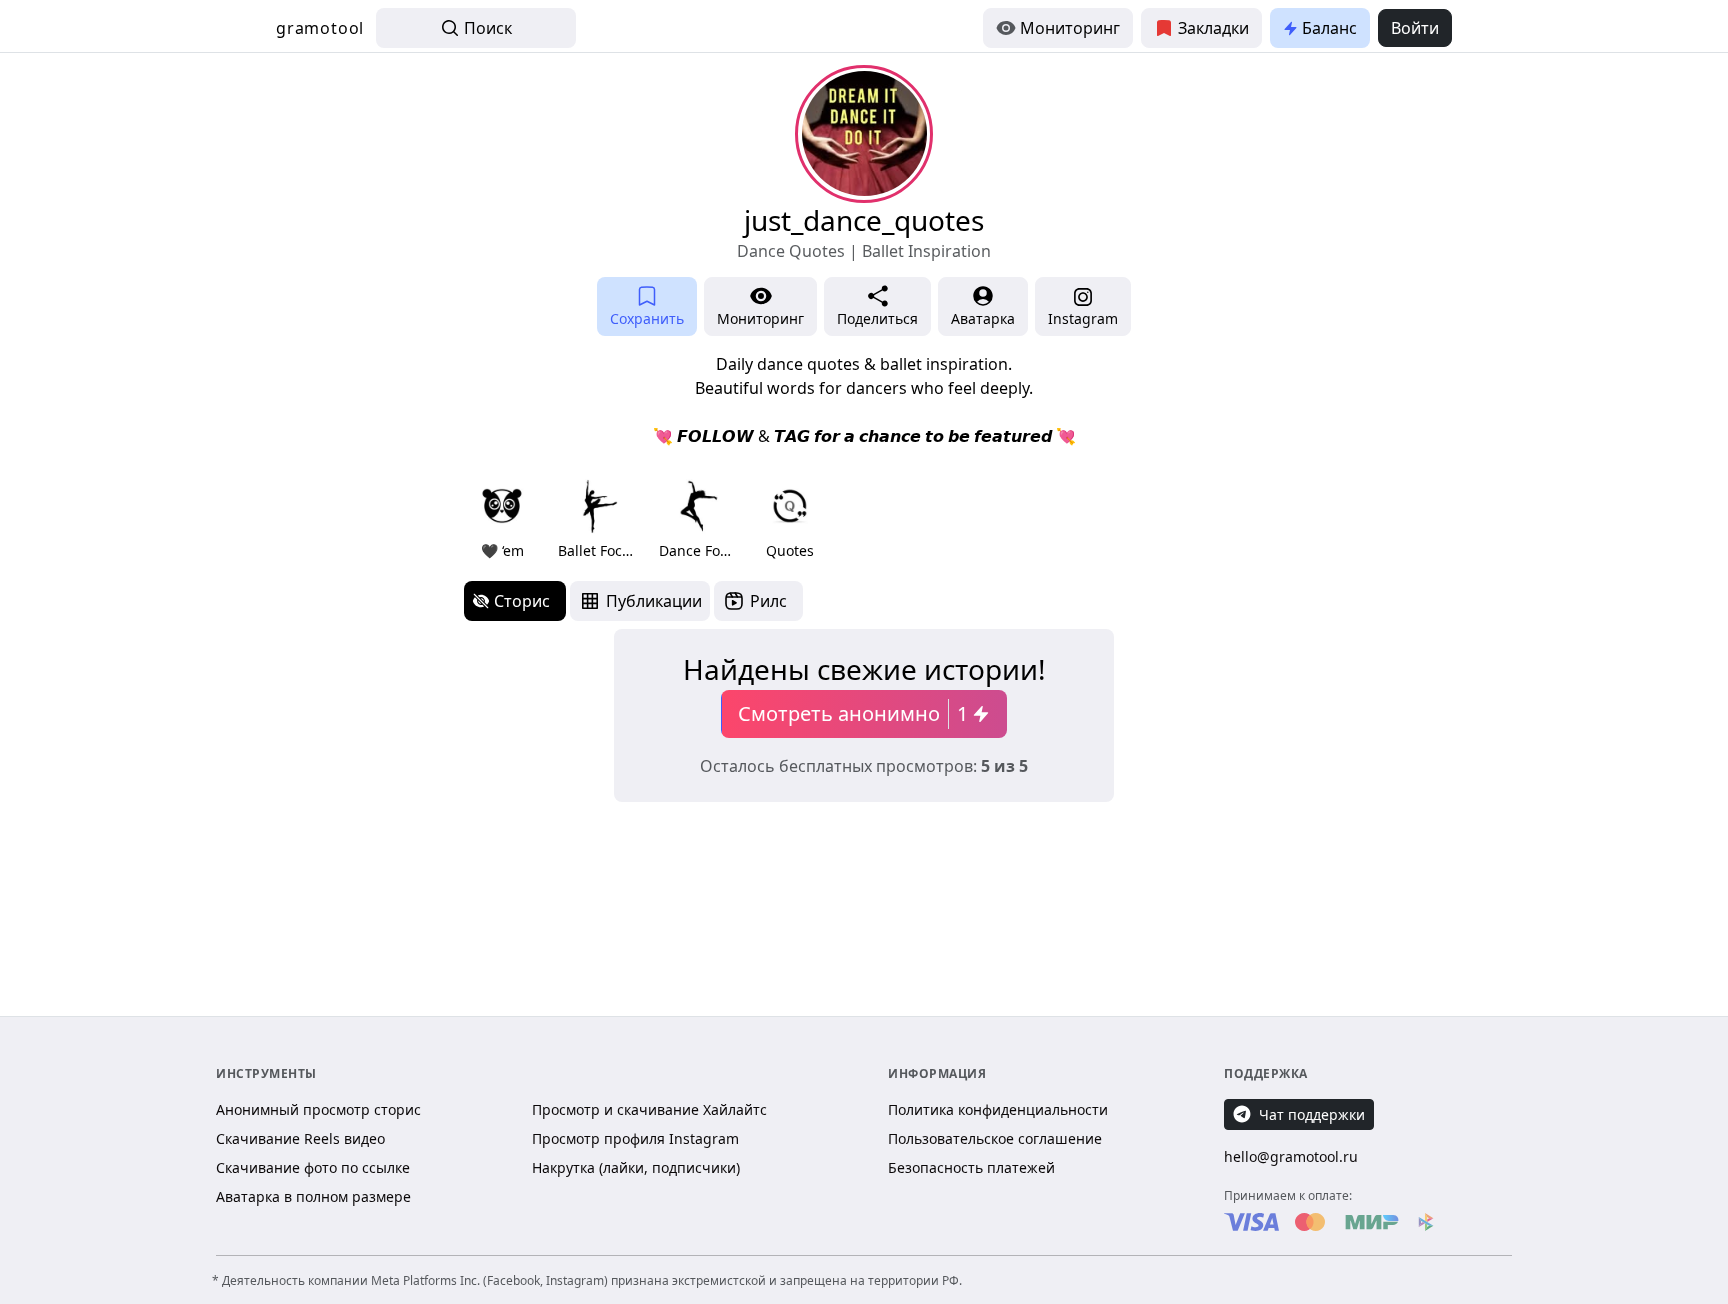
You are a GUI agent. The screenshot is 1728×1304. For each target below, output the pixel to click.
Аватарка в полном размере (313, 1196)
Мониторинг (1070, 28)
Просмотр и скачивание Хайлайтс (649, 1109)
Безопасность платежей (971, 1167)
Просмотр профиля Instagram (635, 1138)
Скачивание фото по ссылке (313, 1167)
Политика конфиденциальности (998, 1109)
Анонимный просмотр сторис (318, 1109)
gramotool (320, 28)
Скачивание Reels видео (300, 1138)
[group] (502, 518)
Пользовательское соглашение (995, 1138)
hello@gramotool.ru (1291, 1156)
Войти (1415, 28)
